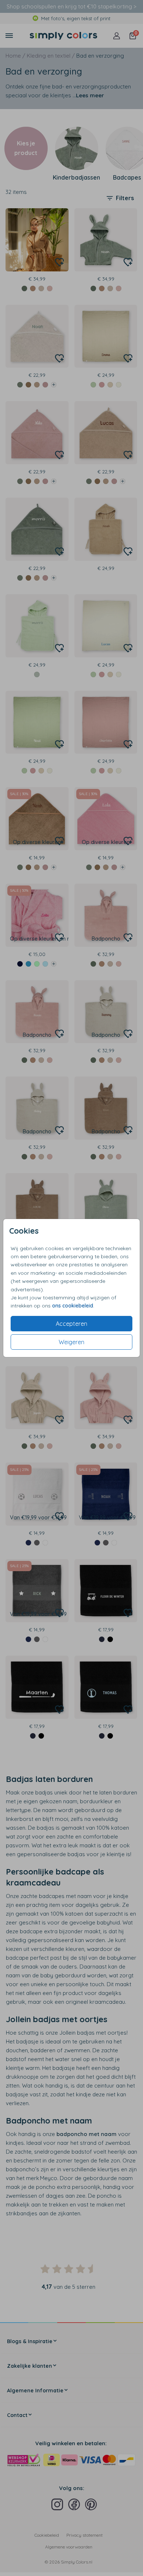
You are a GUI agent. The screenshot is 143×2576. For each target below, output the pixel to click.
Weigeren (71, 1342)
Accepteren (71, 1324)
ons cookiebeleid (73, 1306)
